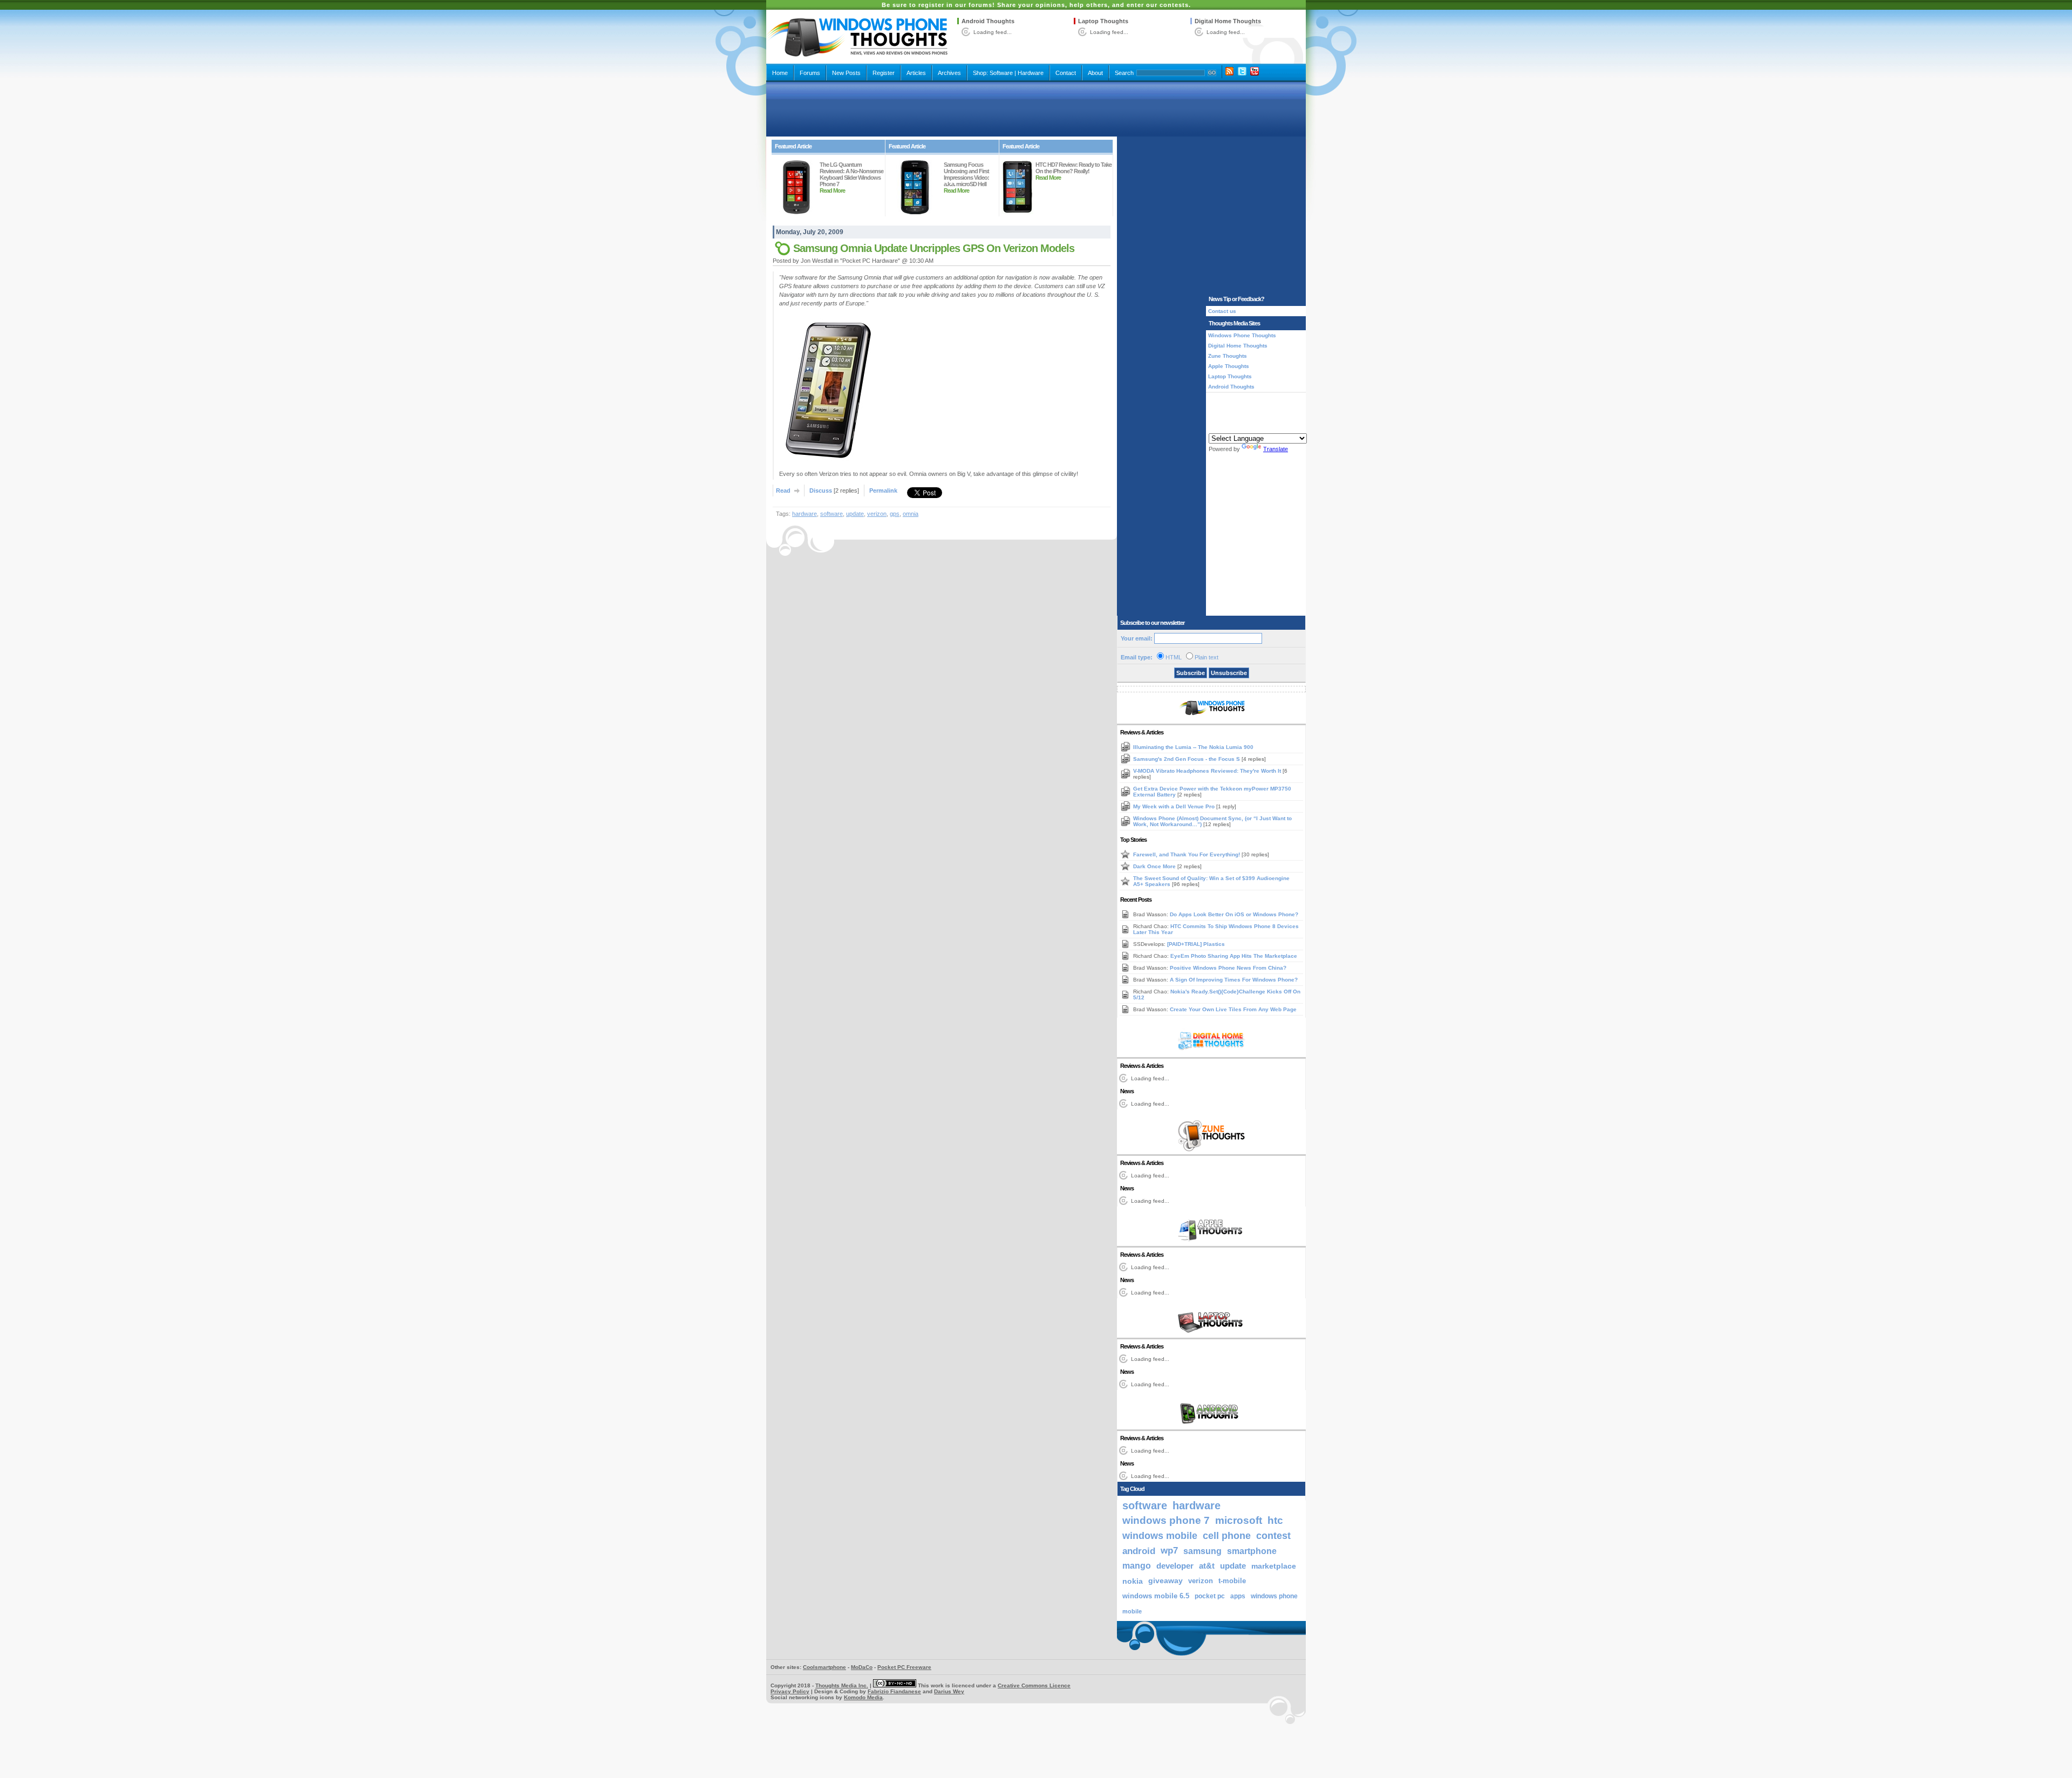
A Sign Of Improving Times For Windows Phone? (1234, 980)
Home (780, 73)
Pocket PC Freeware (904, 1667)
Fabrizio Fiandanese (894, 1691)
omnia (911, 514)
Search (1124, 73)
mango (1137, 1566)
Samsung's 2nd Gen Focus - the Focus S (1187, 759)
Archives (949, 73)
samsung (1202, 1551)
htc (1275, 1520)
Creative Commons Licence (1034, 1685)
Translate (1276, 449)
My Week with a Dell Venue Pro (1175, 806)
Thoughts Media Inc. (842, 1685)
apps (1238, 1596)
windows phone (1274, 1596)
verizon (877, 514)
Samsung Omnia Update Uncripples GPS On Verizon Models (934, 248)
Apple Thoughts (1229, 366)
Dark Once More (1155, 866)
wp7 (1169, 1551)
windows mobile (1160, 1535)
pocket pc (1210, 1596)
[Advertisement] (1036, 109)
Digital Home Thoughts (1228, 21)
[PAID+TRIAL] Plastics (1196, 944)
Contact (1066, 73)
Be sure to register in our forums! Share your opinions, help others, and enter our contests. (1036, 5)
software (831, 514)
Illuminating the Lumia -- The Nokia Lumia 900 (1193, 747)
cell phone (1227, 1536)
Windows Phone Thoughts (1242, 335)
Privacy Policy (790, 1691)
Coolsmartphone (824, 1667)
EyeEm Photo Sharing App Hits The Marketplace (1234, 956)
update (855, 514)
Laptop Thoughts (1103, 21)
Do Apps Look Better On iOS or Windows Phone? (1234, 914)
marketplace (1274, 1566)
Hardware (1031, 73)
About (1095, 73)
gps (895, 514)
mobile (1132, 1611)
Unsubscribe (1229, 673)
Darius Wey (949, 1691)
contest (1273, 1536)
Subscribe (1191, 673)
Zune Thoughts (1228, 356)
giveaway (1165, 1581)
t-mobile (1232, 1581)
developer (1175, 1566)
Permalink (883, 491)
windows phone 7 (1166, 1520)
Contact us (1222, 311)
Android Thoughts (988, 21)
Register (884, 73)
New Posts (846, 73)
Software (1001, 73)
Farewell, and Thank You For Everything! (1187, 854)
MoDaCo (862, 1667)
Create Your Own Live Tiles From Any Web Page (1233, 1009)
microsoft (1239, 1520)
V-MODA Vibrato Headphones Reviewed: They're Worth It (1208, 771)
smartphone (1252, 1551)
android (1139, 1551)
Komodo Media (863, 1697)
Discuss (821, 491)
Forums (810, 73)
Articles (916, 73)
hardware (805, 514)
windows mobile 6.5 (1156, 1596)
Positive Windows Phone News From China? (1228, 968)
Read (783, 491)
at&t (1207, 1566)
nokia (1133, 1581)
